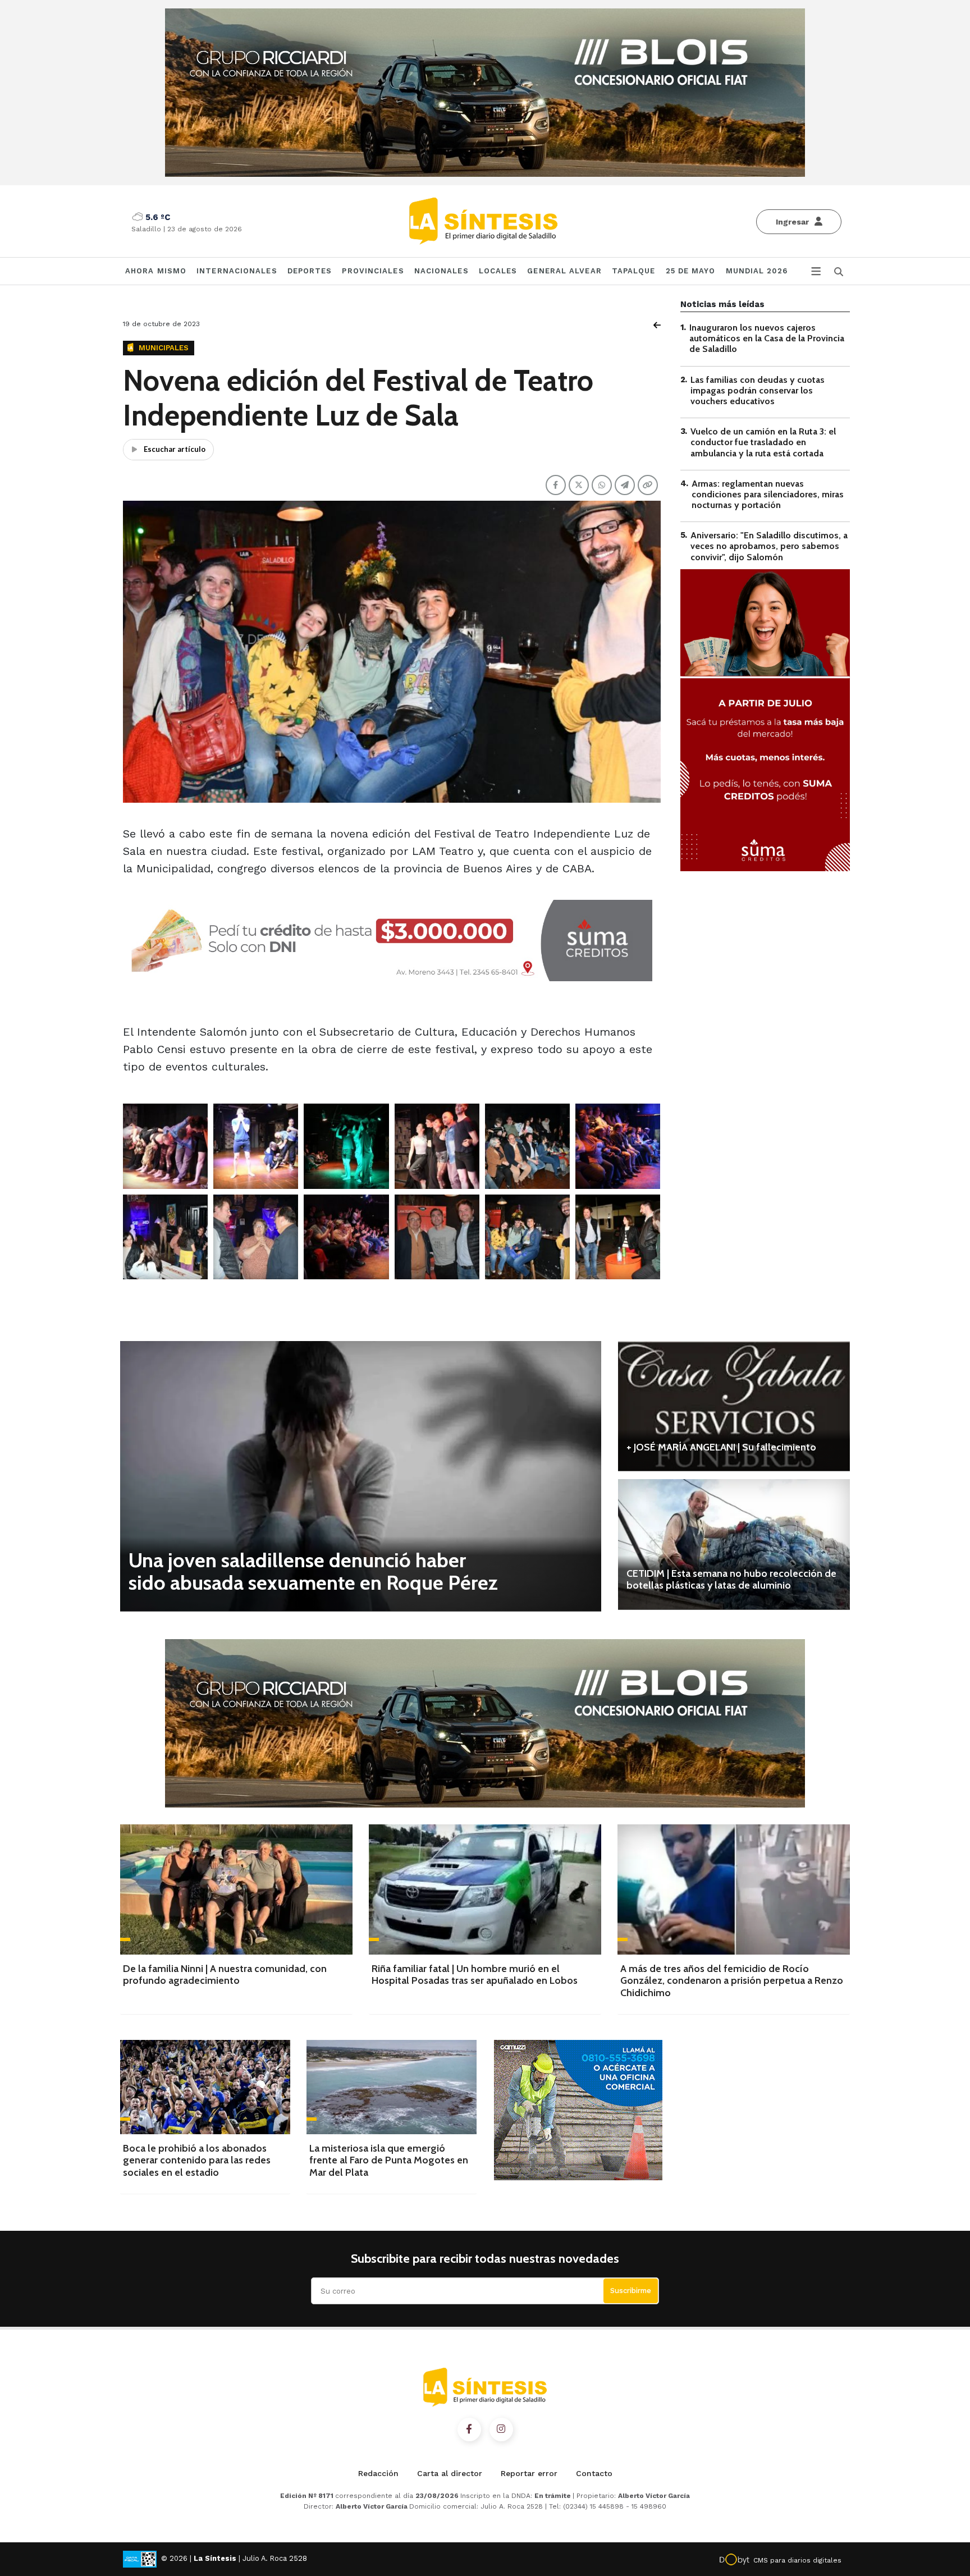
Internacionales (237, 271)
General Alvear (564, 271)
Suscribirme (631, 2291)
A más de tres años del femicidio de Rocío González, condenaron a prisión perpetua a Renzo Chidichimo (732, 1981)
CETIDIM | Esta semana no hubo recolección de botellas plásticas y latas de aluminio (731, 1580)
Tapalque (634, 271)
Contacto (594, 2473)
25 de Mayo (691, 271)
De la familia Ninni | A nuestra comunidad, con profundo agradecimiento (225, 1975)
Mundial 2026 (757, 271)
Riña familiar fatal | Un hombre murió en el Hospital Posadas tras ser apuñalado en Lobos (475, 1975)
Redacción (378, 2473)
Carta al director (450, 2473)
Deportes (310, 271)
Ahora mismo (156, 271)
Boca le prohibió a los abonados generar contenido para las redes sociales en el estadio (197, 2160)
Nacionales (441, 271)
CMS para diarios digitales (797, 2560)
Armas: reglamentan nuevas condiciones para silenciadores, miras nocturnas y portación (768, 494)
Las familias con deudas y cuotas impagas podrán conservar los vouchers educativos (758, 390)
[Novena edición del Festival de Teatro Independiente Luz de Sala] (165, 1146)
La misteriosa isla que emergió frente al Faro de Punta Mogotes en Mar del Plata (389, 2160)
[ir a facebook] (469, 2429)
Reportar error (529, 2473)
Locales (498, 271)
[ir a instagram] (501, 2429)
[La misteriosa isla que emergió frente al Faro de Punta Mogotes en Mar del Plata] (392, 2087)
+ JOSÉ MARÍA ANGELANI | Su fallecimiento (721, 1447)
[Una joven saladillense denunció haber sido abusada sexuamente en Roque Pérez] (361, 1476)
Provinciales (373, 271)
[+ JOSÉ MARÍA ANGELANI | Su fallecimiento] (734, 1406)
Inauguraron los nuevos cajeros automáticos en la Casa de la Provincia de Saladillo (767, 338)
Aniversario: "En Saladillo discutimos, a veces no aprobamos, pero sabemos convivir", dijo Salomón (769, 546)
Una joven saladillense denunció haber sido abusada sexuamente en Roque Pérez (313, 1571)
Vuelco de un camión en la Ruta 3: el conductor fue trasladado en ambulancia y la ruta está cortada (763, 442)
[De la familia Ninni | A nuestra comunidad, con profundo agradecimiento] (236, 1889)
